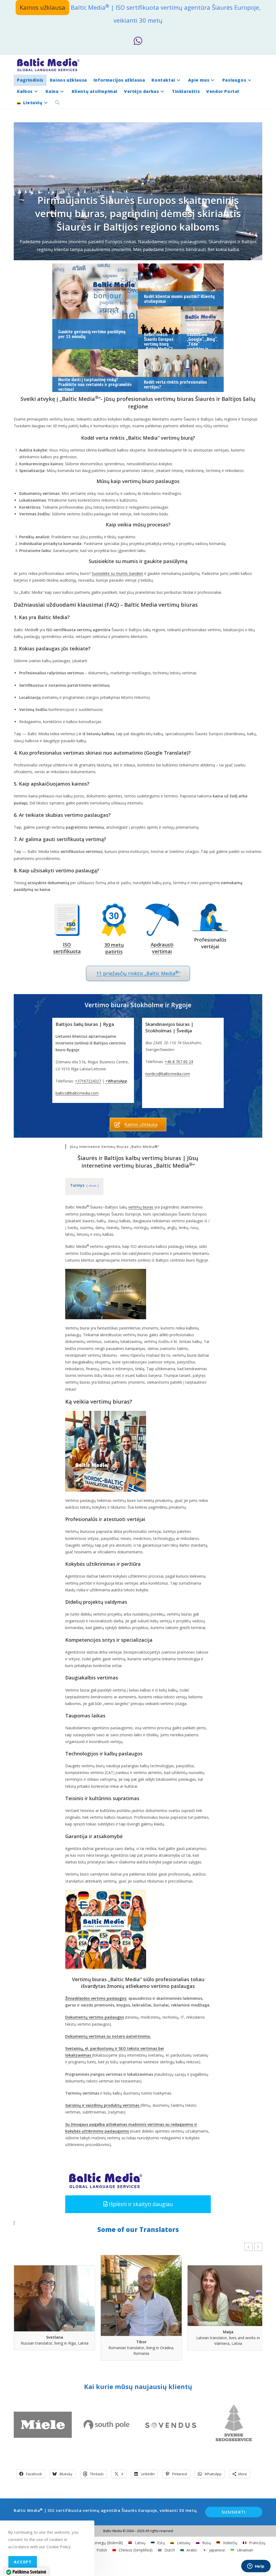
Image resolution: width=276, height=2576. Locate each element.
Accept (23, 2562)
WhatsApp (118, 1081)
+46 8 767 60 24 (179, 1062)
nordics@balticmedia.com (168, 1074)
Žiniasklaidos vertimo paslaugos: (96, 1998)
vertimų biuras (141, 1207)
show (93, 1185)
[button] (138, 2204)
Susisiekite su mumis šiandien (117, 573)
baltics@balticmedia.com (77, 1093)
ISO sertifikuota (67, 948)
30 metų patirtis (114, 948)
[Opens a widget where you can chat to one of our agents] (256, 2567)
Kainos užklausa (42, 7)
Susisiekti (234, 2512)
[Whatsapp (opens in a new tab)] (138, 41)
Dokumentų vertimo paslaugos (95, 2017)
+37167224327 (88, 1081)
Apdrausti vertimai (162, 948)
